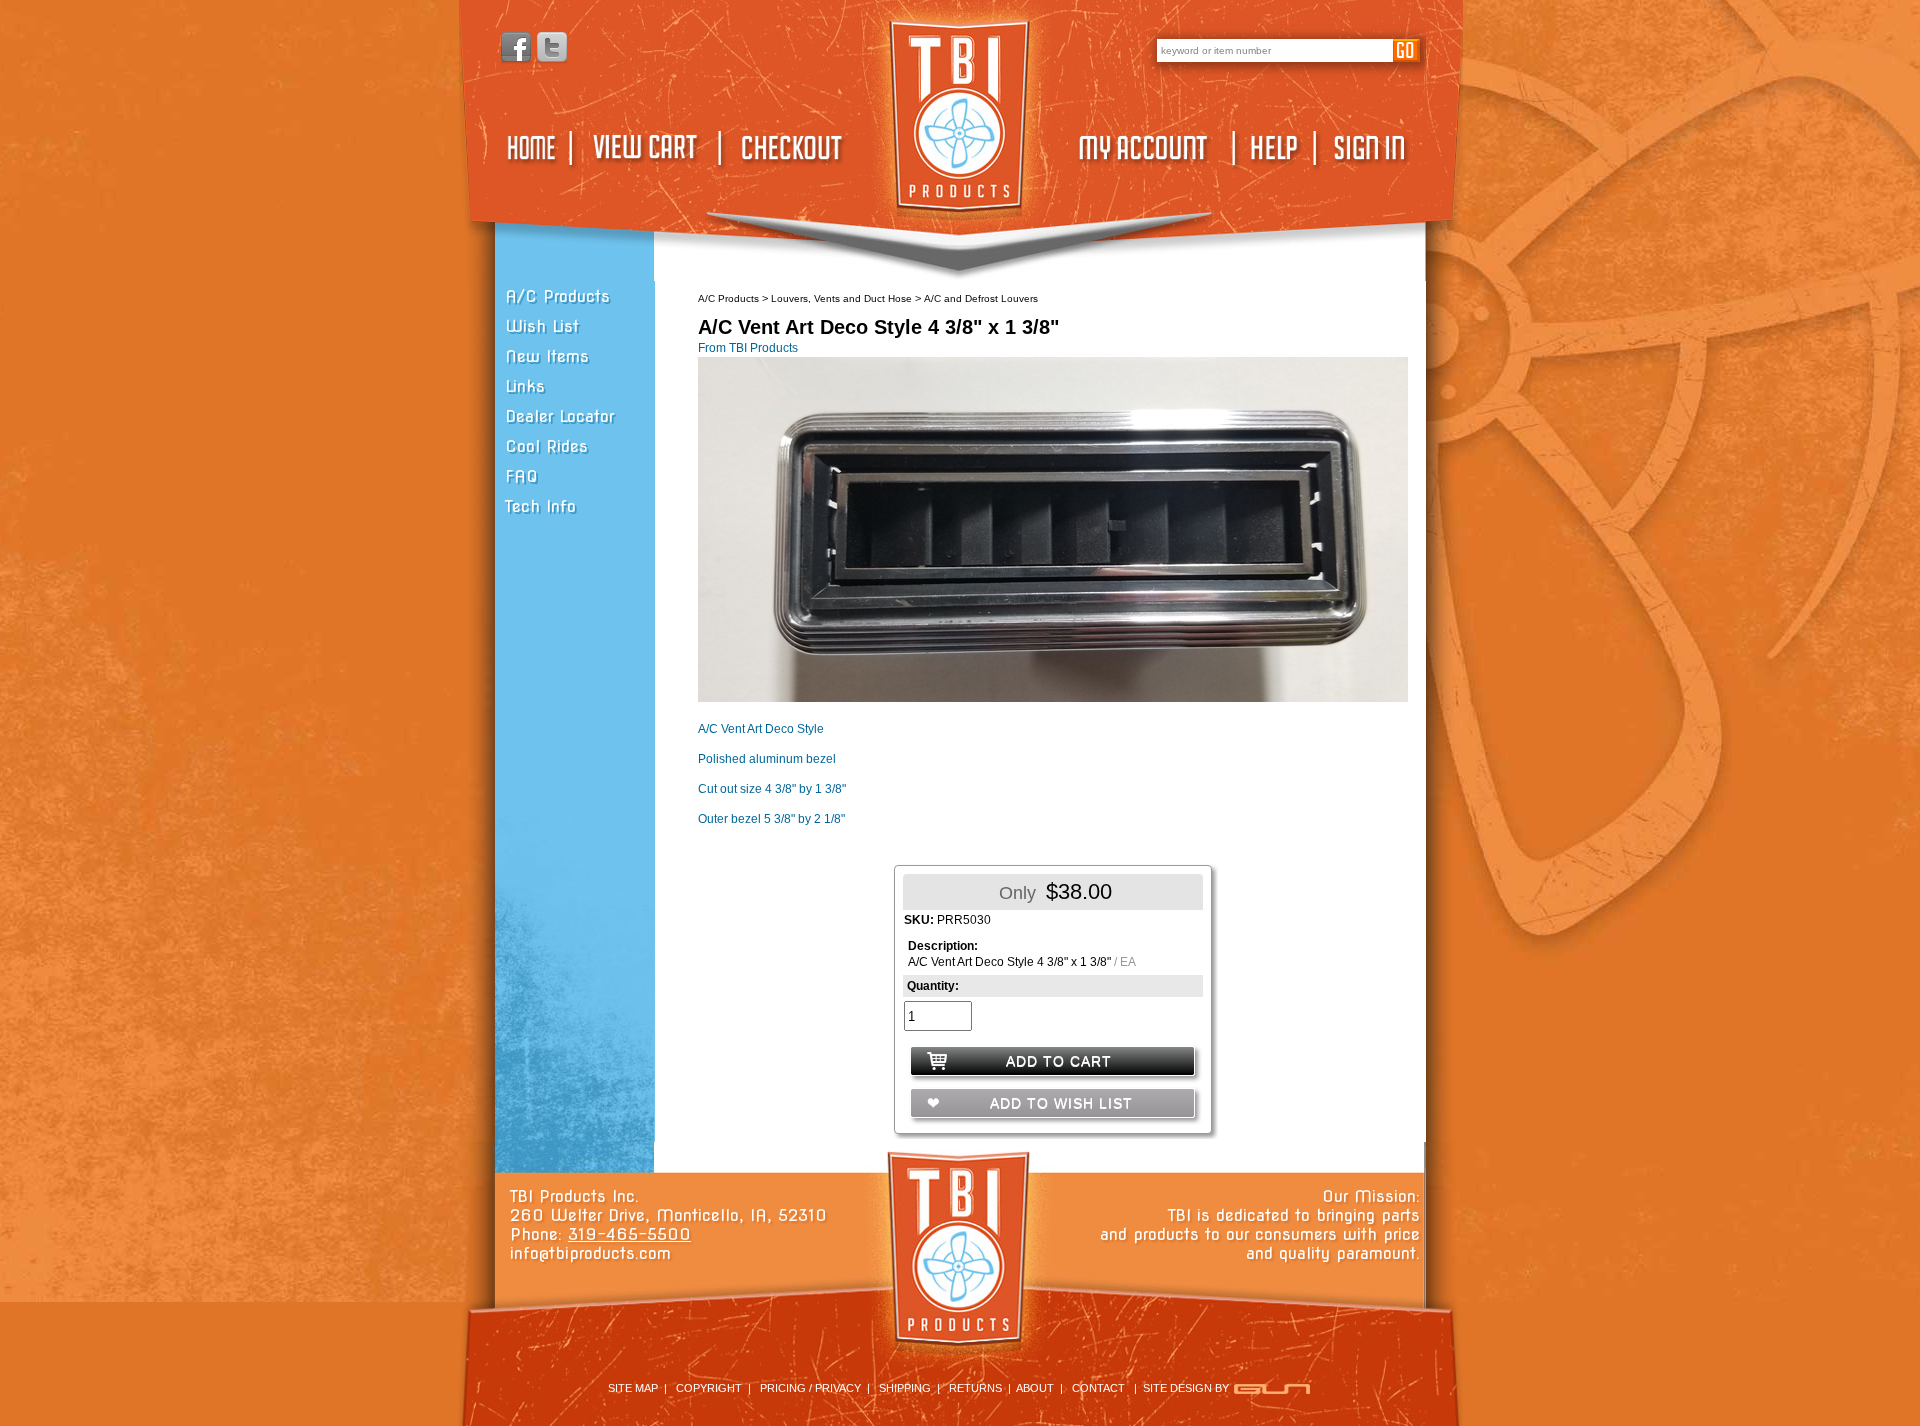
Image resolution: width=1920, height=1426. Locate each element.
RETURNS (975, 1388)
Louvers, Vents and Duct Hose (841, 298)
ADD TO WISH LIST (1059, 1103)
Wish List (542, 326)
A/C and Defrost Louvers (981, 298)
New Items (547, 356)
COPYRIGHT (709, 1388)
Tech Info (540, 506)
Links (525, 386)
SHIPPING (905, 1388)
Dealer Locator (559, 416)
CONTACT (1098, 1388)
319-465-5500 (629, 1234)
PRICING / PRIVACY (810, 1388)
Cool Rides (546, 446)
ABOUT (1035, 1388)
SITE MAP (633, 1388)
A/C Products (557, 296)
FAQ (521, 476)
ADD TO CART (1059, 1061)
